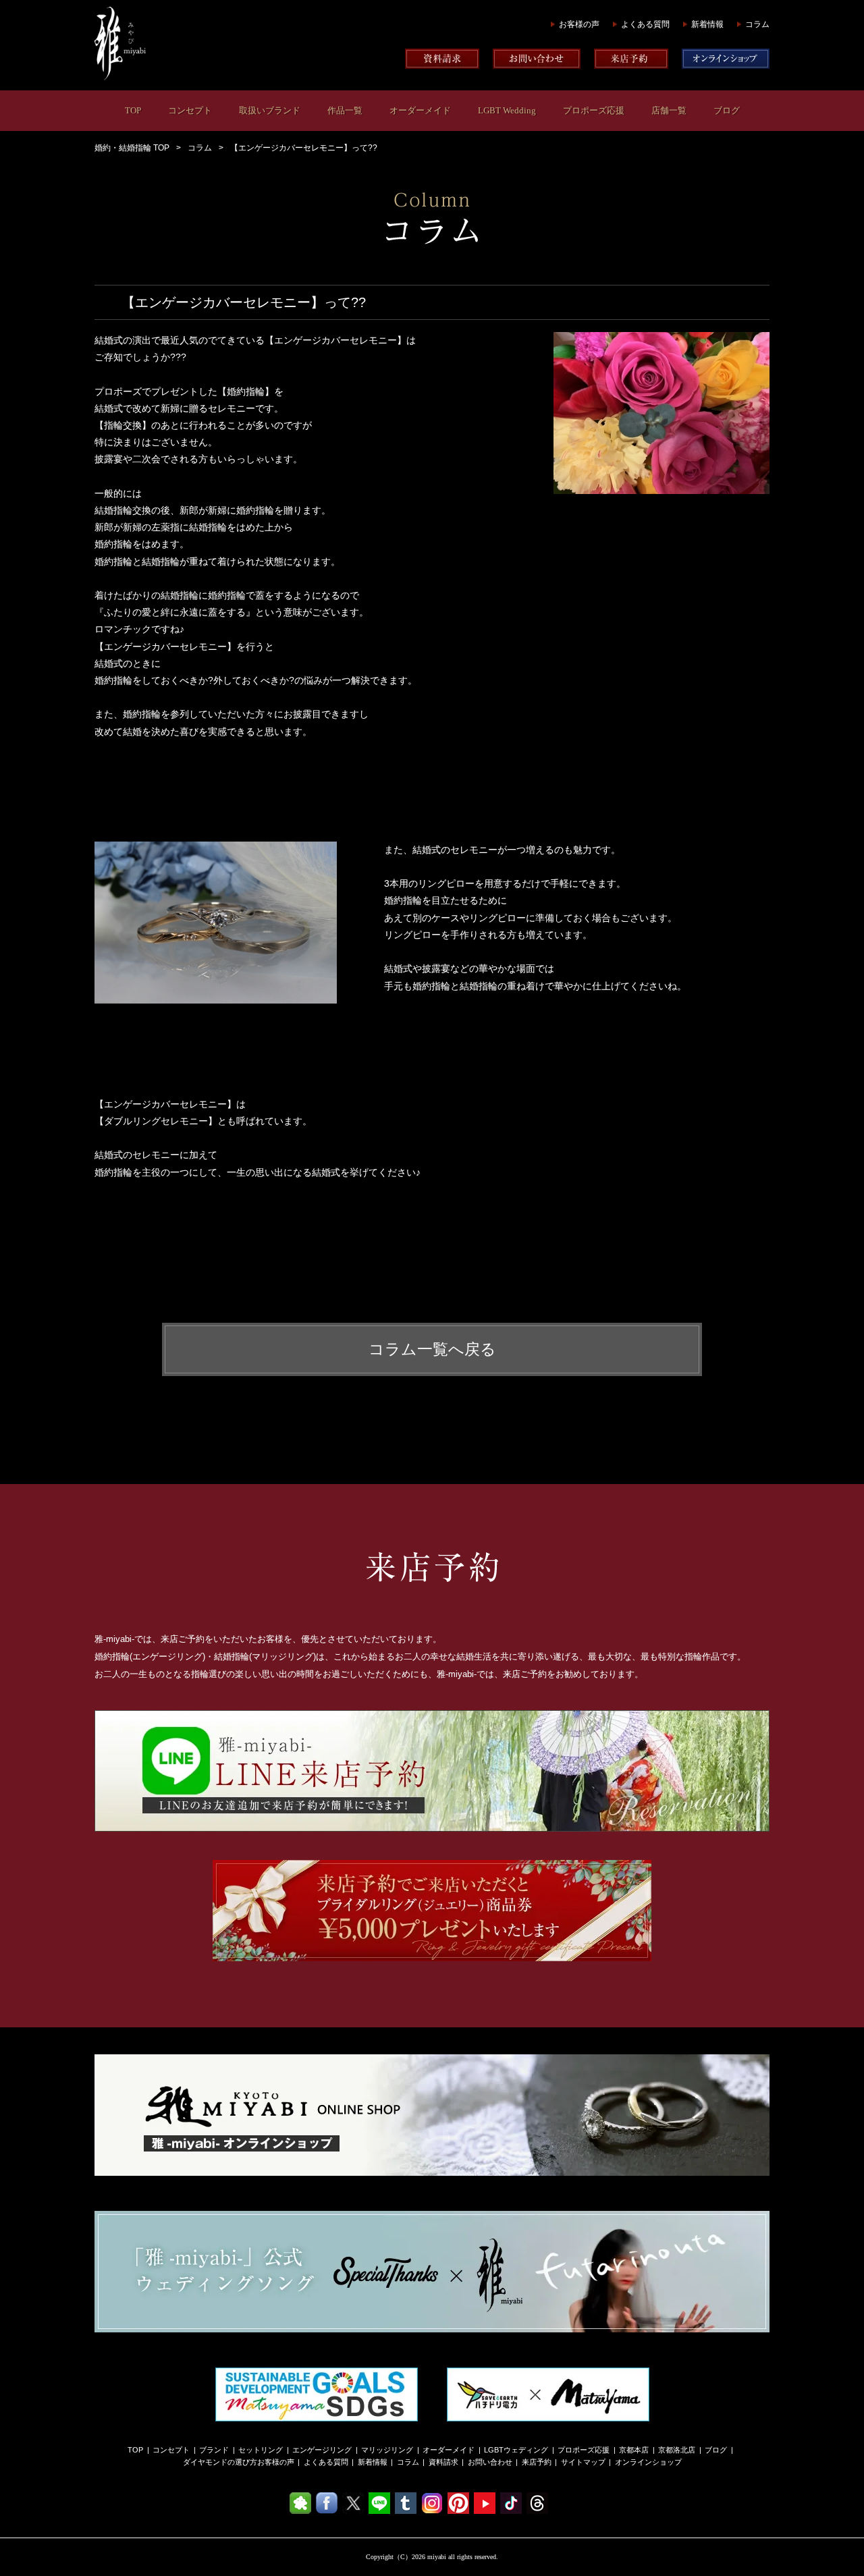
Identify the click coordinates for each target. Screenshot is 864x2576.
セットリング (261, 2450)
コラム (757, 24)
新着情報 (707, 24)
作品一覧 (345, 110)
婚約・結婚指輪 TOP (132, 148)
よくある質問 (645, 24)
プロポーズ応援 (594, 110)
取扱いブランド (270, 110)
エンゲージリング (322, 2450)
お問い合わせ (490, 2462)
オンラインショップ (648, 2462)
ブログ (727, 110)
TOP (133, 110)
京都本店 (634, 2450)
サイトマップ (583, 2462)
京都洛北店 (677, 2450)
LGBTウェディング (516, 2450)
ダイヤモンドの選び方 (220, 2462)
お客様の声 (579, 24)
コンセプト (190, 110)
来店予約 (537, 2462)
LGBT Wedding (507, 110)
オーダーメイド (420, 110)
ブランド (214, 2450)
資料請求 (443, 2462)
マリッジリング (387, 2450)
